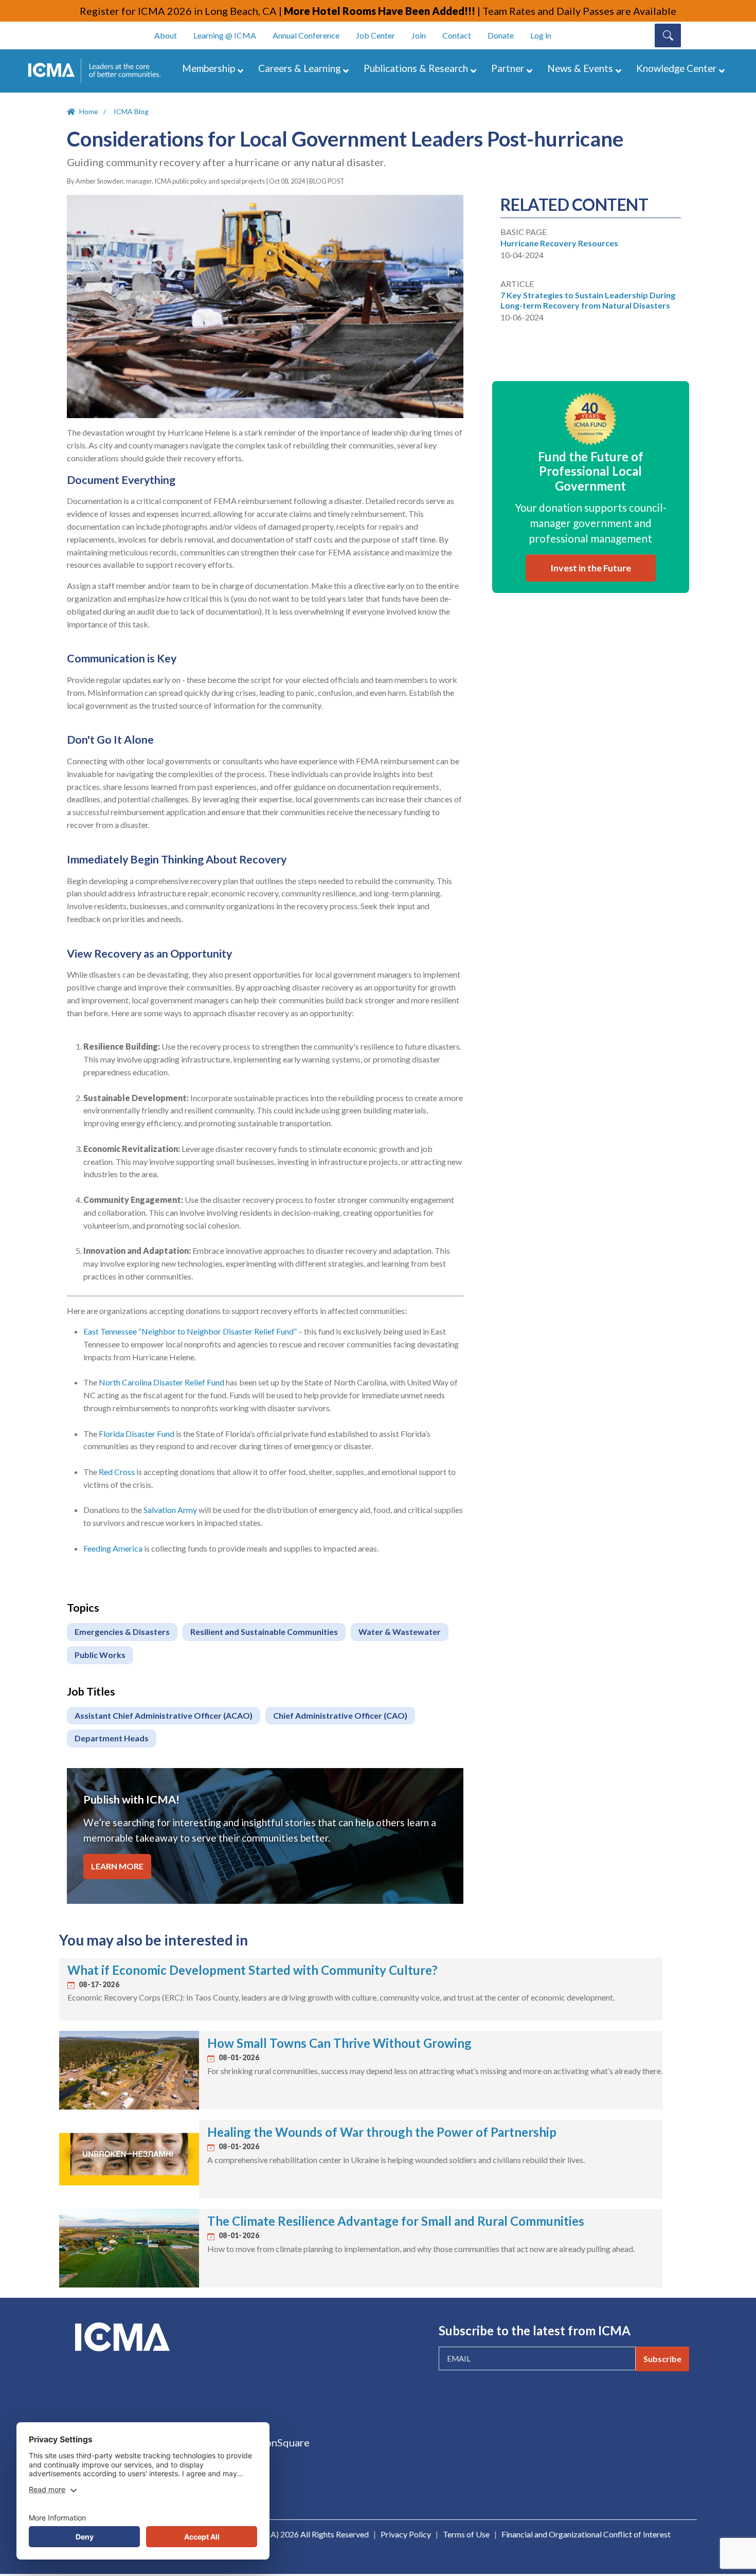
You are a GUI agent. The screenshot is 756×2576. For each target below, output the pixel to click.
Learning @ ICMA (225, 35)
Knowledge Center (676, 68)
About (166, 35)
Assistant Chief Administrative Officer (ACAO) (164, 1715)
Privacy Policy (406, 2534)
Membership (209, 68)
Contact (457, 35)
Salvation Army (170, 1510)
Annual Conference (306, 35)
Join (419, 35)
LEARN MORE (117, 1866)
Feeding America (113, 1548)
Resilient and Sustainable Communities (264, 1632)
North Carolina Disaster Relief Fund (161, 1382)
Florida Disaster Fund (137, 1434)
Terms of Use (466, 2534)
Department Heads (112, 1738)
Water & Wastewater (400, 1632)
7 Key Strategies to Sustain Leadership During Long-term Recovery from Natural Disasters (588, 300)
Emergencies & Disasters (122, 1632)
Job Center (375, 35)
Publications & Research (416, 68)
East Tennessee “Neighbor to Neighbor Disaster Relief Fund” (190, 1331)
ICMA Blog (131, 111)
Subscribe (662, 2359)
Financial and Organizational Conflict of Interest (586, 2534)
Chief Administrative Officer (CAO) (340, 1715)
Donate (501, 35)
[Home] (99, 71)
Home (89, 111)
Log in (541, 35)
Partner (508, 68)
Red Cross (117, 1472)
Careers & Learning (299, 68)
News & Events (580, 68)
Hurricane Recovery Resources (559, 243)
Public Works (100, 1655)
